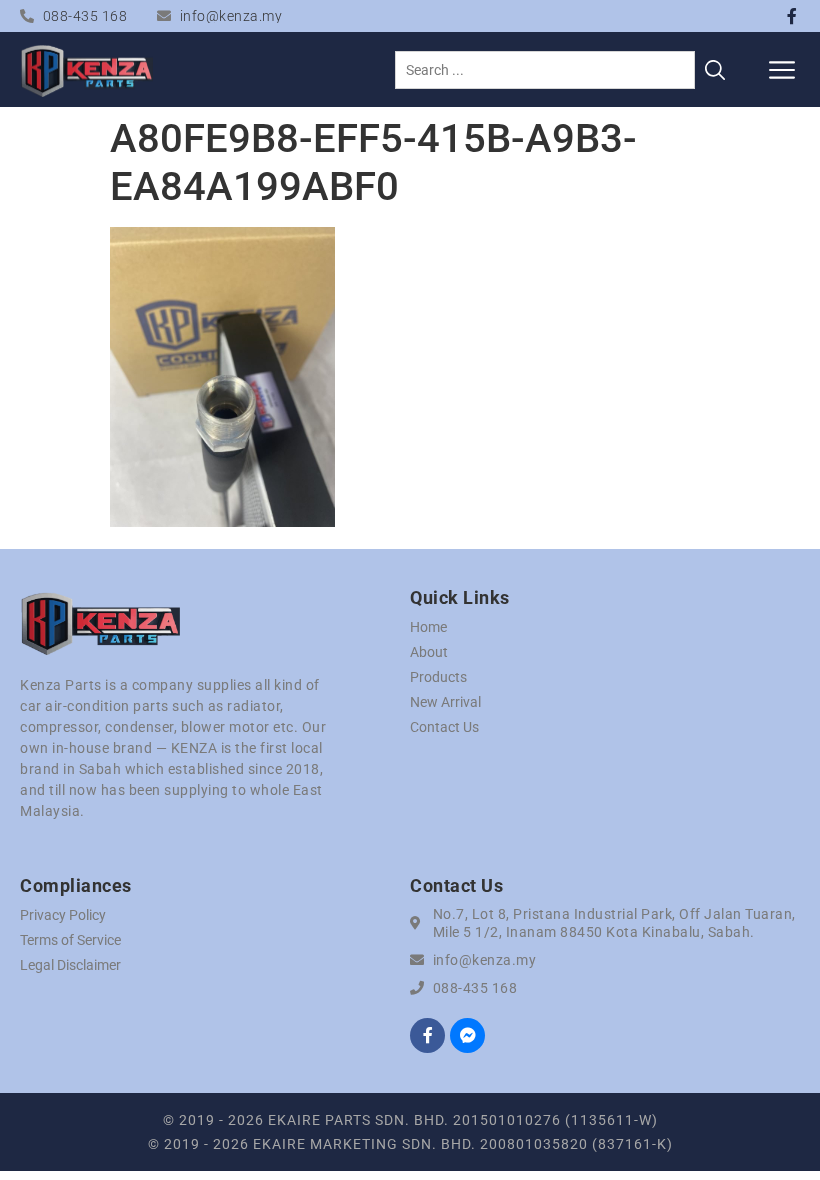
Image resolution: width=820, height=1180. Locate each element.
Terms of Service (70, 940)
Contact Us (444, 727)
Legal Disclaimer (70, 965)
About (429, 652)
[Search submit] (715, 70)
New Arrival (445, 702)
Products (438, 677)
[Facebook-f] (792, 16)
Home (428, 627)
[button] (782, 69)
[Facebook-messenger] (467, 1035)
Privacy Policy (63, 915)
